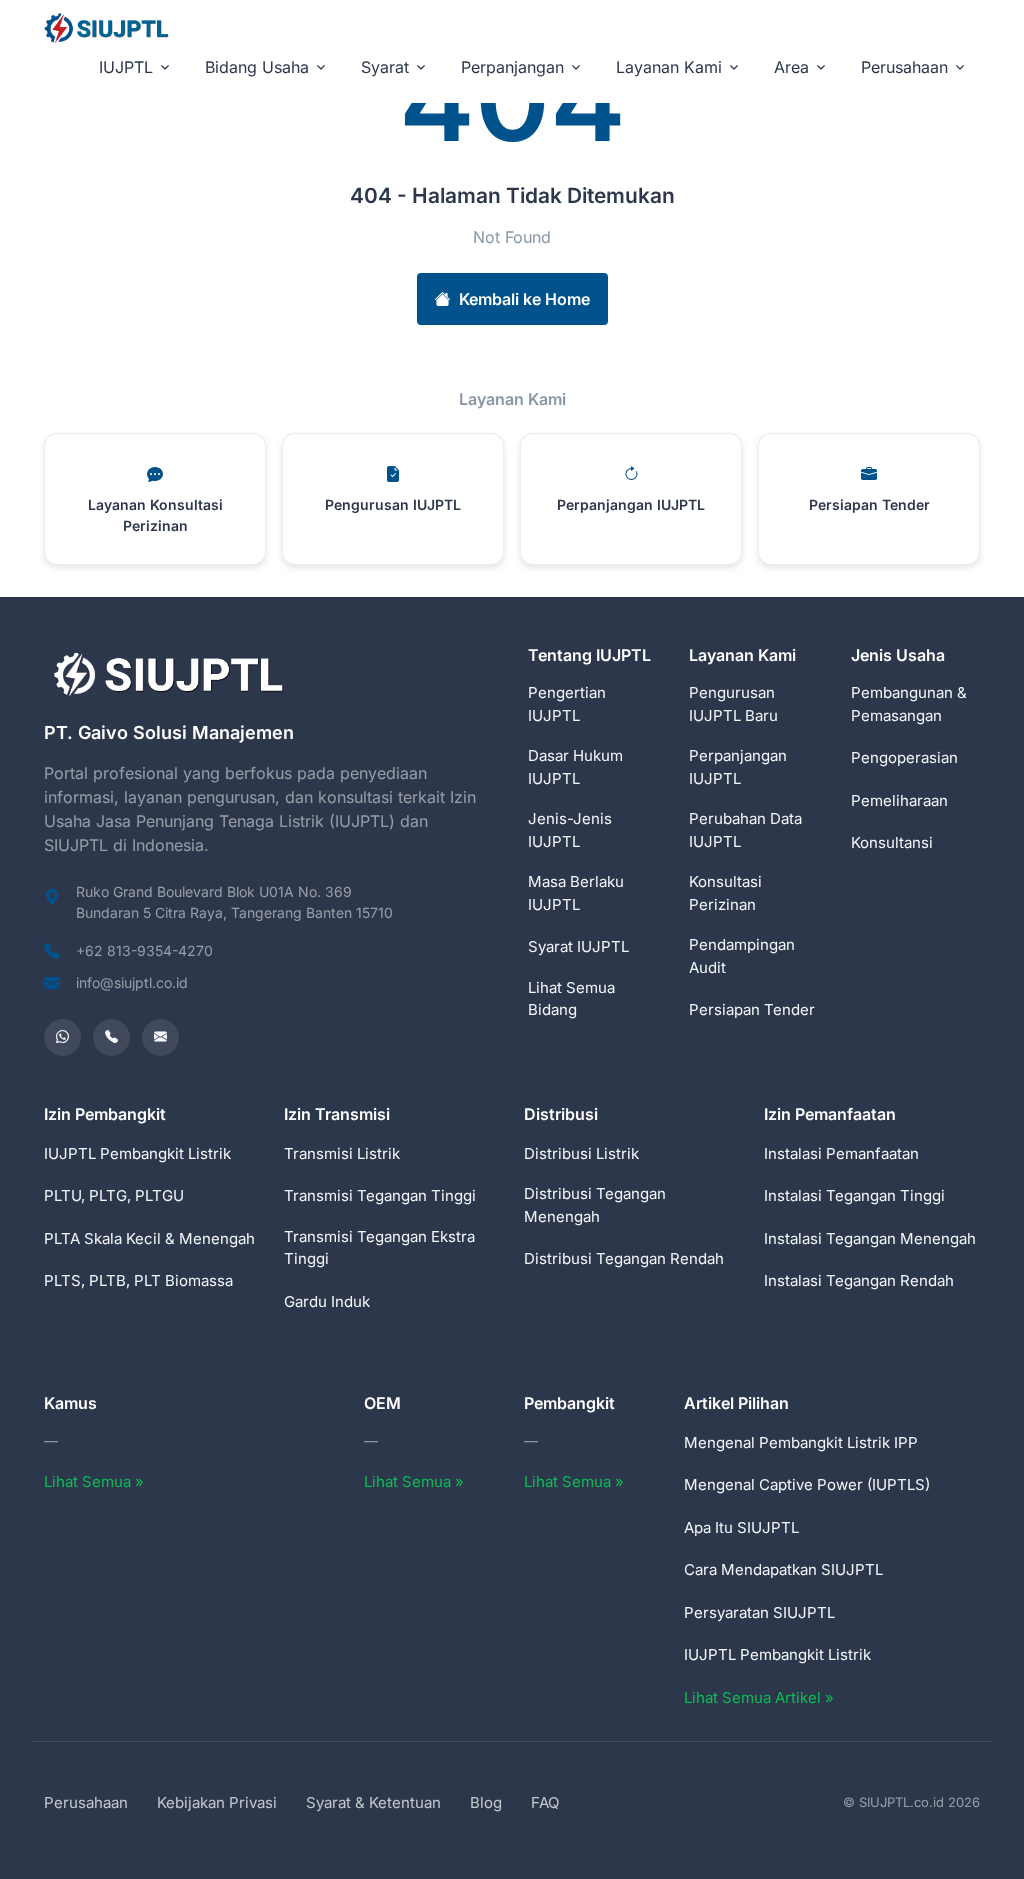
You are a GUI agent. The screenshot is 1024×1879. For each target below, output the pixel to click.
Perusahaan (86, 1802)
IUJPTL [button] (126, 67)
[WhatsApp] (62, 1037)
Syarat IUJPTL (578, 946)
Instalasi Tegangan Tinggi (854, 1195)
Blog (486, 1802)
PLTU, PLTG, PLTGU (114, 1195)
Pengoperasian (904, 757)
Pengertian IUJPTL (567, 704)
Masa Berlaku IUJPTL (576, 893)
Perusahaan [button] (904, 67)
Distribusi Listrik (581, 1153)
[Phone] (111, 1037)
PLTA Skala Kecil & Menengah (149, 1238)
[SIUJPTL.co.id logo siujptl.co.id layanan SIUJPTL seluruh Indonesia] (108, 27)
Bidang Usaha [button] (257, 67)
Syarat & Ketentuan (373, 1802)
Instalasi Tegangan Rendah (859, 1280)
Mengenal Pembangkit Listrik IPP (801, 1442)
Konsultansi (892, 842)
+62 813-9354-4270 (144, 950)
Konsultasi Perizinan (725, 893)
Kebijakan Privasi (217, 1802)
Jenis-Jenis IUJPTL (570, 830)
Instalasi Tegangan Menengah (870, 1238)
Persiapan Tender (752, 1009)
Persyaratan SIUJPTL (759, 1612)
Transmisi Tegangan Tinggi (380, 1195)
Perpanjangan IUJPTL (738, 767)
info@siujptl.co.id (132, 982)
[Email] (160, 1037)
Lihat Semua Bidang (571, 999)
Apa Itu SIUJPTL (741, 1527)
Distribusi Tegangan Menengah (595, 1205)
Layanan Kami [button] (669, 67)
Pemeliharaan (899, 800)
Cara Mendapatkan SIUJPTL (783, 1569)
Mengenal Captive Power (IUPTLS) (807, 1484)
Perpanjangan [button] (512, 67)
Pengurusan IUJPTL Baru (733, 704)
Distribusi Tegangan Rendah (624, 1258)
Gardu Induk (327, 1301)
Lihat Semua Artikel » (759, 1697)
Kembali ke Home (524, 299)
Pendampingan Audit (742, 956)
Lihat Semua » (94, 1481)
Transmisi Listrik (342, 1153)
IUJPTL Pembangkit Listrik (137, 1153)
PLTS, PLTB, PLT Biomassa (138, 1280)
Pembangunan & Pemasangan (909, 704)
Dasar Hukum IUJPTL (575, 767)
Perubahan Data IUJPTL (745, 830)
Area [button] (791, 67)
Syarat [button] (385, 67)
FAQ (545, 1802)
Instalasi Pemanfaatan (841, 1153)
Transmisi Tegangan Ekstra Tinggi (379, 1248)
